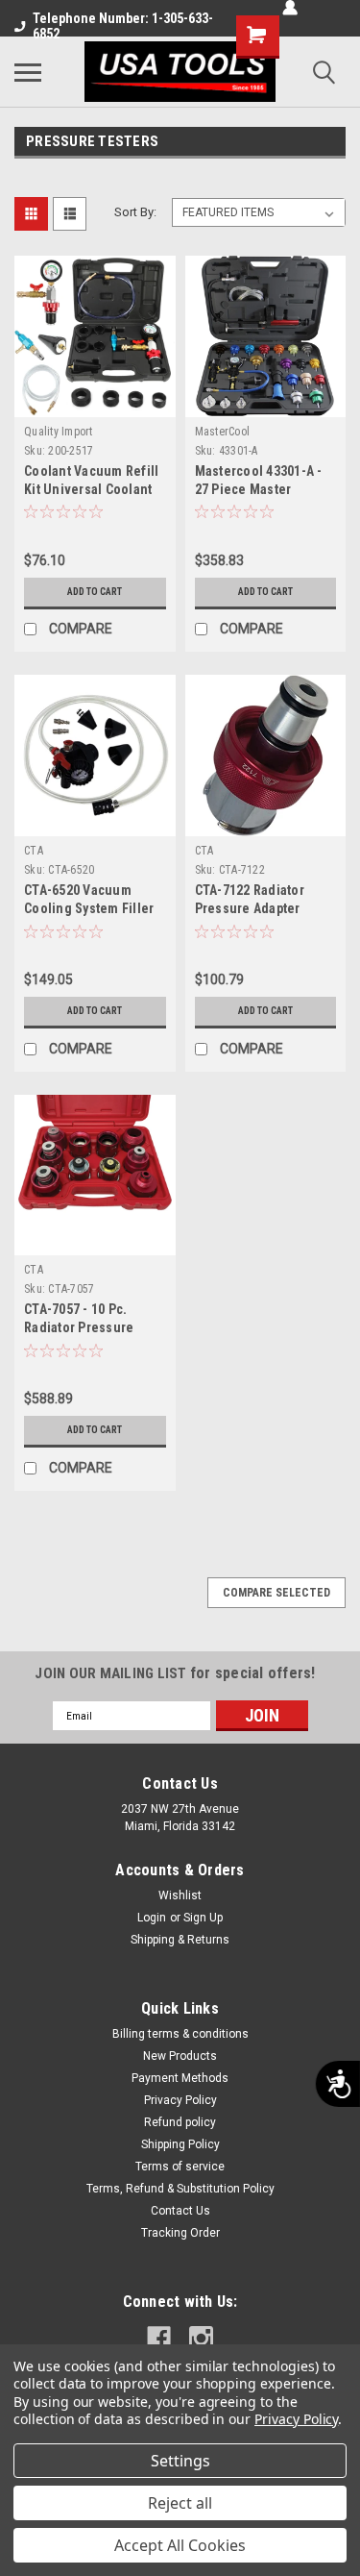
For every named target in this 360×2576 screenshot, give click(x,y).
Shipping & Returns (180, 1940)
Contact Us (180, 2211)
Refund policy (180, 2122)
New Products (180, 2056)
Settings (180, 2461)
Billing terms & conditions (180, 2034)
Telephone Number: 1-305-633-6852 (123, 26)
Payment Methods (180, 2078)
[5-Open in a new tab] (201, 2338)
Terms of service (180, 2167)
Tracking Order (180, 2233)
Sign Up (203, 1918)
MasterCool (223, 432)
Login (152, 1918)
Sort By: (135, 212)
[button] (59, 451)
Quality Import (59, 432)
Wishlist (180, 1895)
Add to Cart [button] (95, 592)
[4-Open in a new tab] (159, 2338)
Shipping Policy (180, 2144)
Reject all (180, 2503)
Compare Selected (276, 1593)
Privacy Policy (180, 2100)
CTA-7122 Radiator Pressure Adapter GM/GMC (250, 908)
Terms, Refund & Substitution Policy (180, 2189)
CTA (34, 851)
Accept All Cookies (180, 2545)
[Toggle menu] (28, 72)
